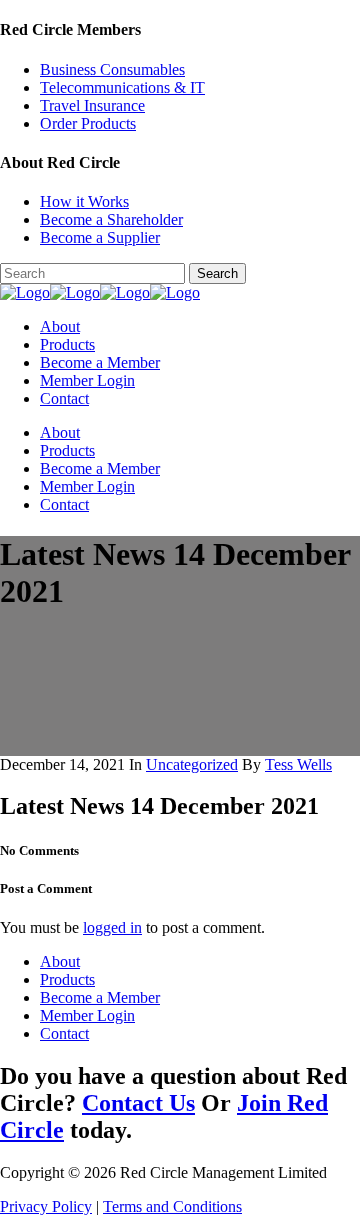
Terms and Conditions (172, 1206)
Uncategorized (192, 764)
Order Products (88, 123)
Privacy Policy (46, 1206)
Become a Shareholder (111, 219)
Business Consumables (112, 69)
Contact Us (138, 1103)
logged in (112, 927)
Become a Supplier (100, 237)
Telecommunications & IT (122, 87)
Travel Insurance (92, 105)
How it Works (84, 201)
